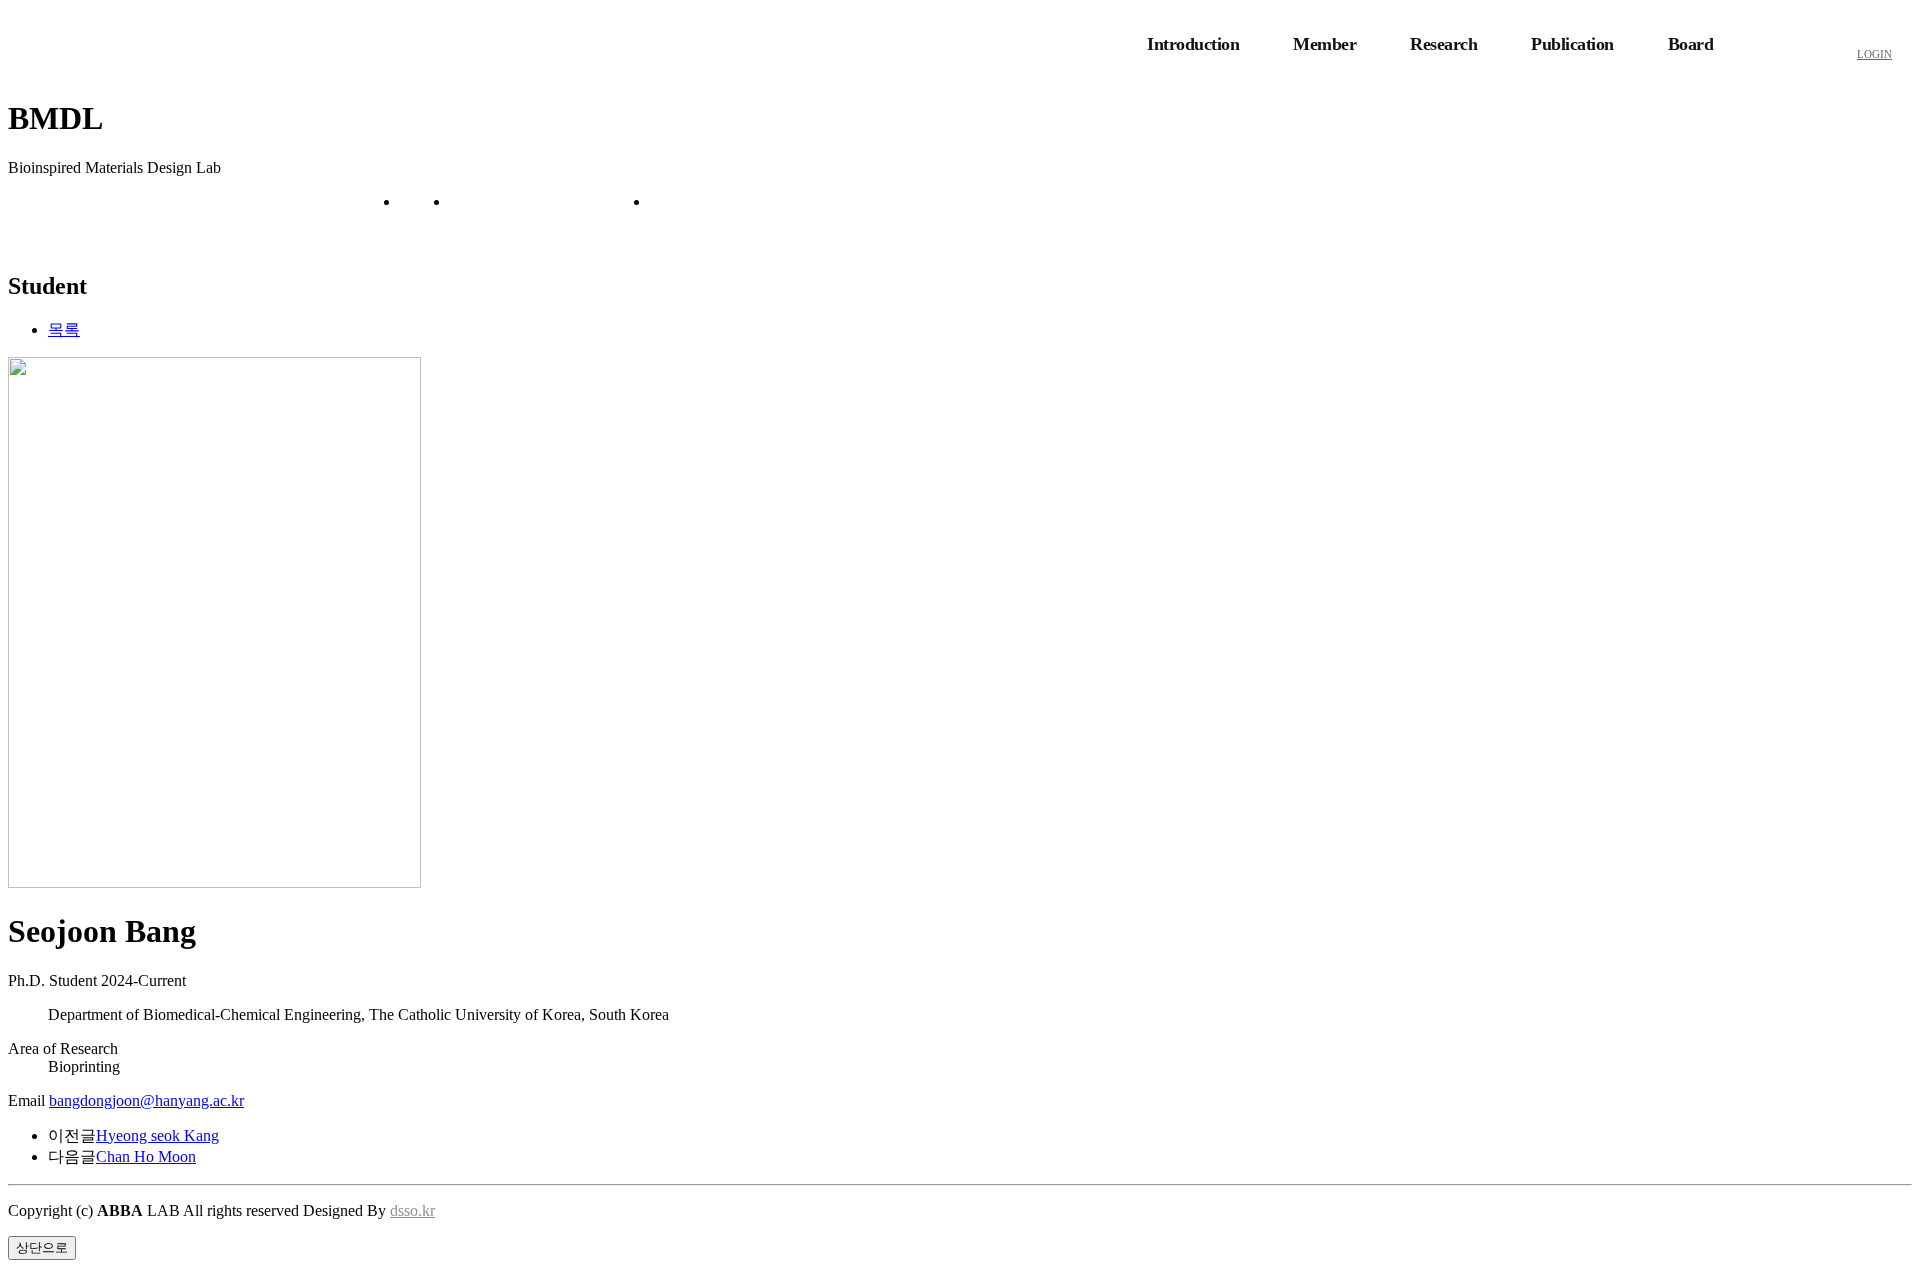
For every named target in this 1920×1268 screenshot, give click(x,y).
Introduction (1193, 44)
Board (1691, 44)
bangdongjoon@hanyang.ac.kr (146, 1100)
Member (1324, 44)
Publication (1572, 44)
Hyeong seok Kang (157, 1135)
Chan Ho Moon (146, 1156)
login (1874, 54)
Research (1443, 44)
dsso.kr (412, 1210)
